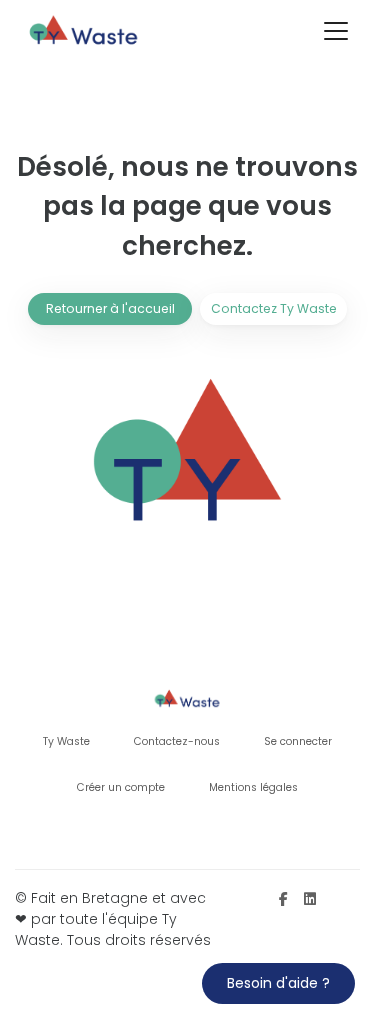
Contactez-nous (177, 741)
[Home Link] (85, 31)
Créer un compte (121, 787)
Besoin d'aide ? (278, 983)
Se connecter (298, 741)
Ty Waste (66, 741)
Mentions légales (253, 787)
